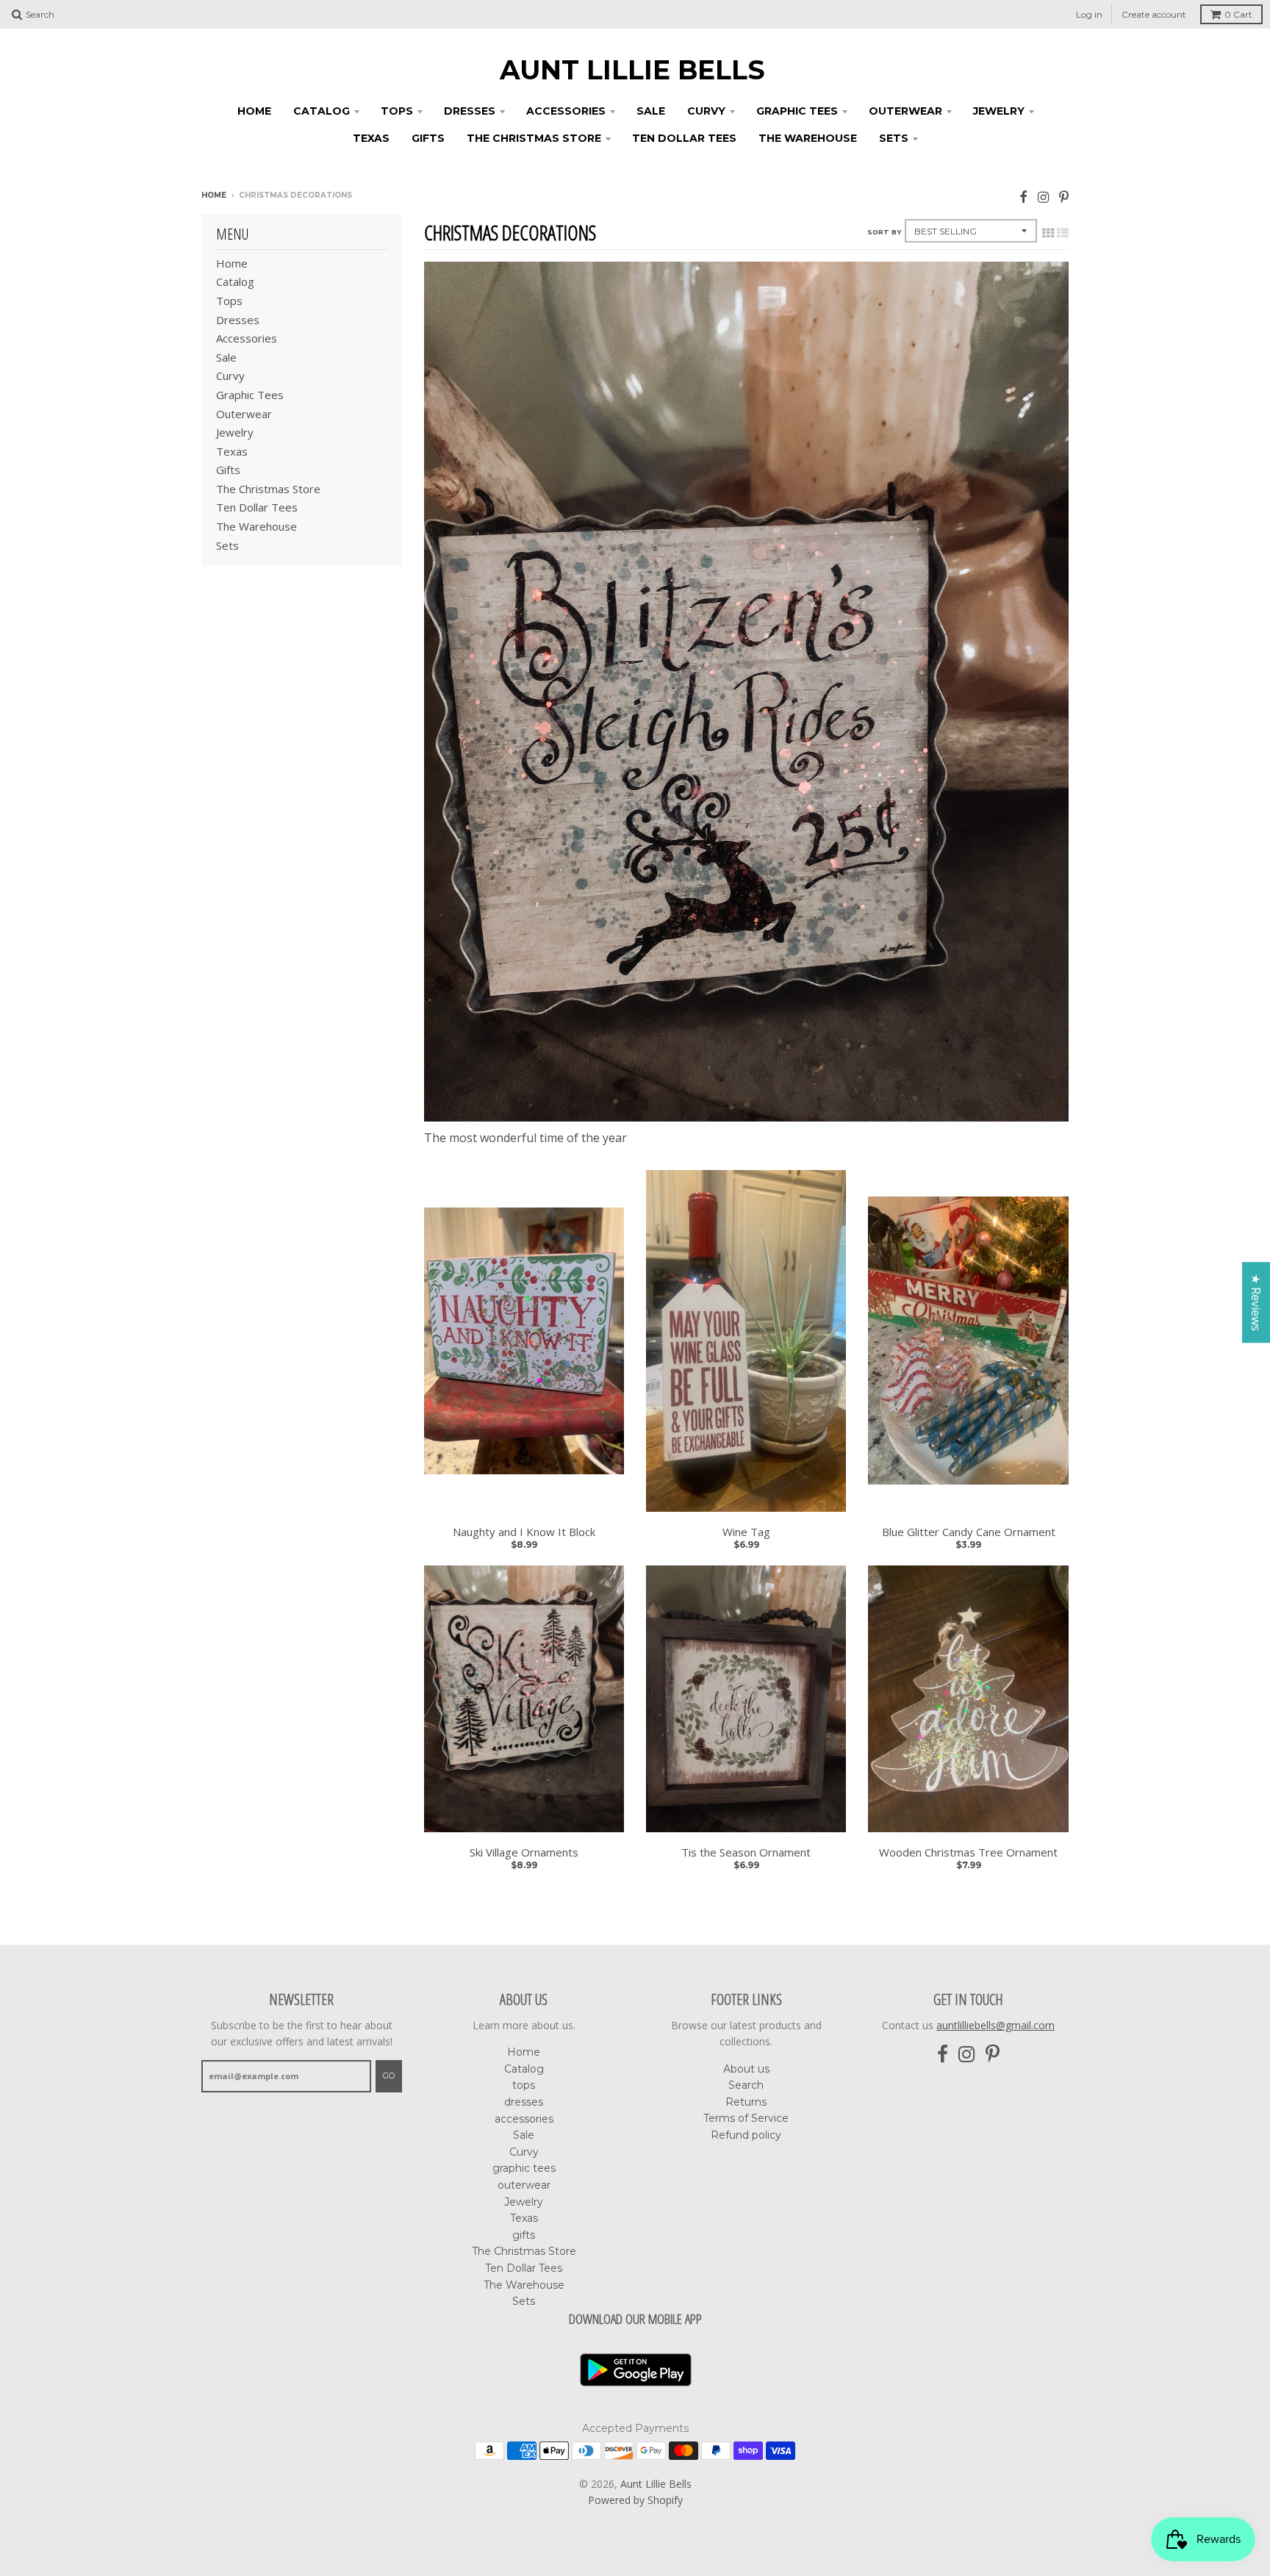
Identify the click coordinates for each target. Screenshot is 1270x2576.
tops (397, 111)
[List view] (1063, 233)
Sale (651, 111)
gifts (428, 138)
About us (746, 2069)
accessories (566, 111)
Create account (1154, 14)
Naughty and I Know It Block (524, 1532)
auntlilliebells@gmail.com (995, 2025)
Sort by (884, 232)
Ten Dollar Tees (684, 138)
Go (389, 2075)
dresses (470, 111)
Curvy (706, 111)
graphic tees (797, 111)
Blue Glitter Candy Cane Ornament (969, 1532)
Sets (894, 138)
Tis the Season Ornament (746, 1852)
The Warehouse (808, 138)
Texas (371, 138)
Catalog (322, 111)
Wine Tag (746, 1532)
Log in (1089, 14)
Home (254, 111)
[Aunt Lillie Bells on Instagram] (1043, 197)
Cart (1238, 14)
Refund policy (746, 2135)
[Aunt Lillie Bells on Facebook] (1023, 197)
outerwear (905, 111)
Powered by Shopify (635, 2500)
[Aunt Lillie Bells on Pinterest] (1064, 197)
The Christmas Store (534, 138)
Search (746, 2085)
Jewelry (999, 111)
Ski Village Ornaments (524, 1852)
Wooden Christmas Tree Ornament (968, 1852)
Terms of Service (746, 2118)
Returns (746, 2102)
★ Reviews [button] (1256, 1302)
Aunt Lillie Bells (632, 70)
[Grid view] (1048, 233)
